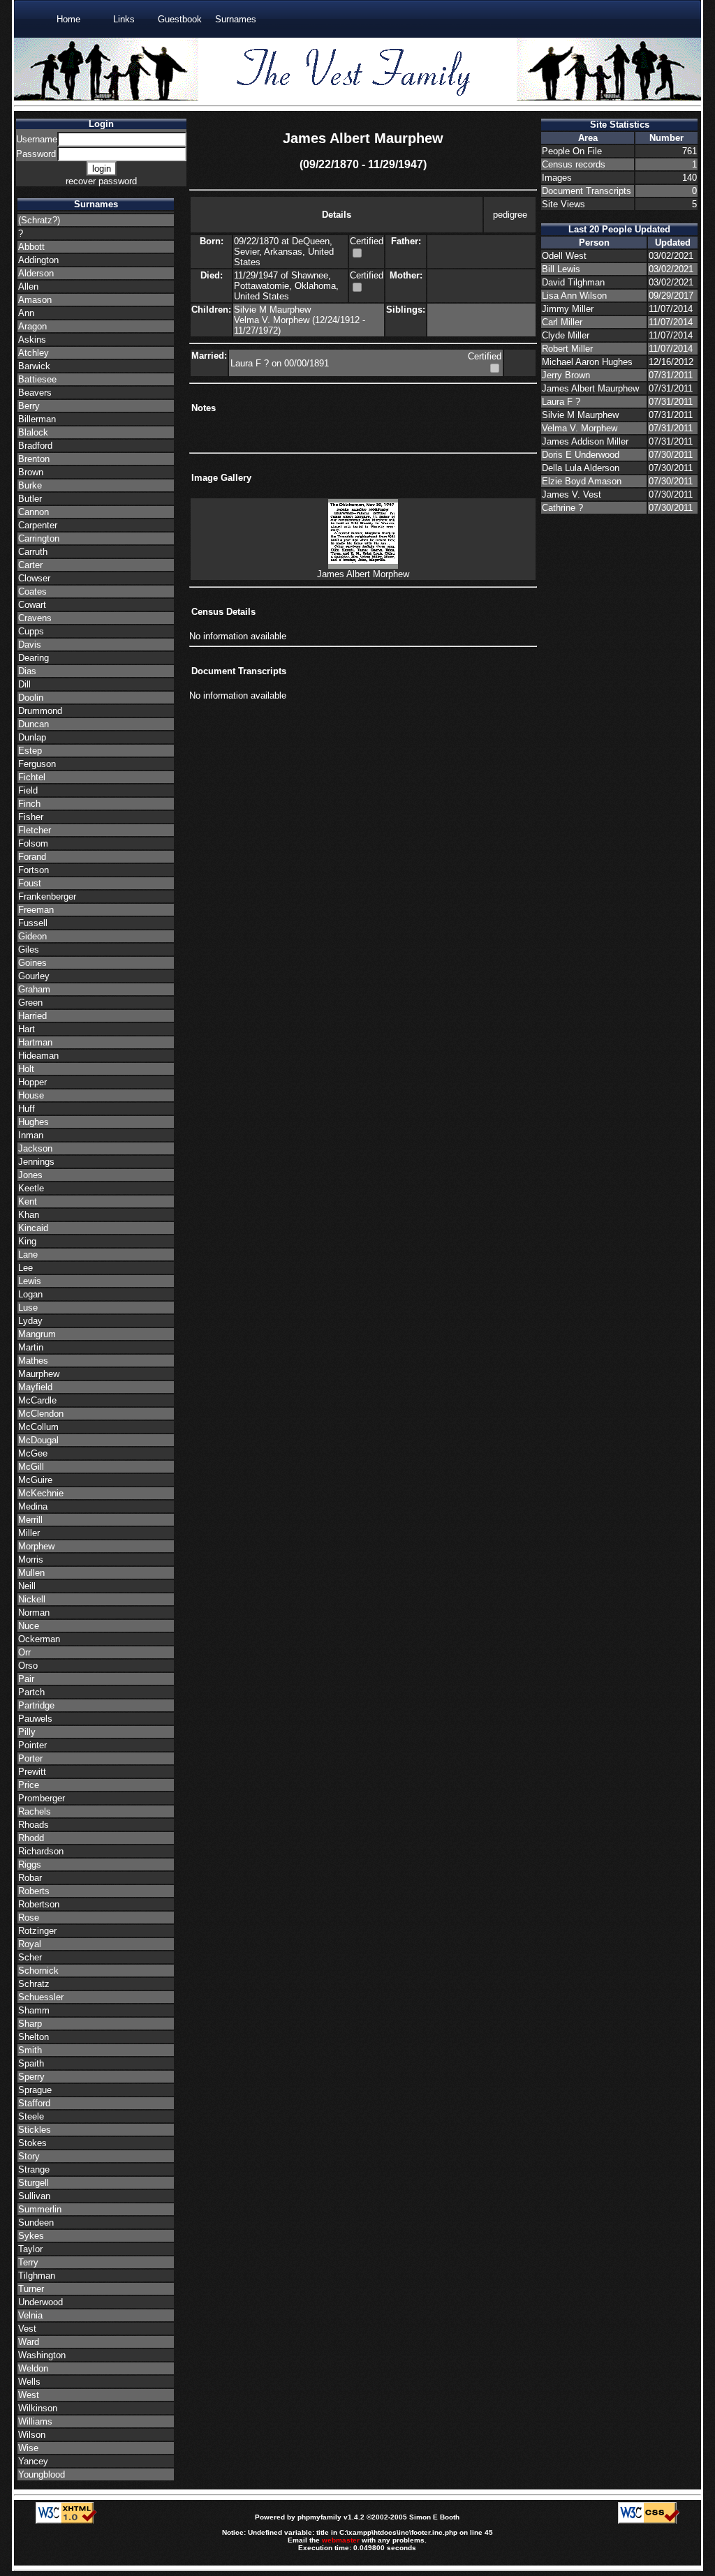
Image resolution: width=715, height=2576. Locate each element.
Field (28, 790)
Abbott (31, 247)
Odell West (564, 256)
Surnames (236, 19)
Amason (35, 300)
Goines (32, 963)
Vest (27, 2329)
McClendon (41, 1414)
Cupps (31, 631)
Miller (29, 1533)
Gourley (34, 976)
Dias (27, 671)
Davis (30, 645)
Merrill (30, 1520)
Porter (30, 1758)
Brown (31, 472)
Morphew (36, 1546)
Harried (32, 1016)
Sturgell (34, 2183)
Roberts (34, 1891)
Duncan (34, 724)
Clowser (34, 578)
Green (30, 1003)
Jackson (35, 1148)
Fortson (34, 870)
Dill (24, 684)
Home (68, 19)
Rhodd (31, 1838)
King (27, 1241)
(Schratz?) (39, 220)
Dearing (34, 658)
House (31, 1095)
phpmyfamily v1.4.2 (331, 2517)
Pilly (27, 1732)
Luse (28, 1308)
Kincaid (33, 1228)
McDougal (38, 1440)
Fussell (33, 923)
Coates (32, 591)
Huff (27, 1109)
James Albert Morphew (363, 574)
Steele (31, 2116)
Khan (29, 1215)
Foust (30, 883)
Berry (29, 406)
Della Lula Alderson (581, 468)
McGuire (35, 1480)
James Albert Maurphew (590, 388)
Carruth (33, 552)
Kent (28, 1201)
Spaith (31, 2063)
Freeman (36, 910)
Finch (29, 804)
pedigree (510, 215)
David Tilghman (573, 282)
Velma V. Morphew (273, 320)
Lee (25, 1268)
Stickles (35, 2130)
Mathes (33, 1361)
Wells (29, 2382)
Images (557, 178)
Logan (30, 1294)
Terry (28, 2262)
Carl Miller (562, 322)
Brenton (34, 459)
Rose (29, 1918)
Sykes (31, 2236)
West (29, 2395)
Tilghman (37, 2276)
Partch (31, 1692)
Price (29, 1785)
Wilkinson (38, 2408)
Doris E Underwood (581, 455)
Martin (31, 1347)
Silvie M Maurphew (272, 310)
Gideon (32, 936)
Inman (31, 1135)
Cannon (34, 512)
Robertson (39, 1904)
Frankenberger (47, 896)
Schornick (38, 1971)
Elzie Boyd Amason (582, 481)
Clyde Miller (566, 335)
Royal (30, 1944)
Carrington (39, 538)
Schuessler (41, 1997)
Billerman (37, 419)
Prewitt (32, 1772)
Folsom (33, 843)
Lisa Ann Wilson (574, 296)
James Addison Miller (585, 441)
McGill (31, 1467)
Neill (27, 1586)
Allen (28, 286)
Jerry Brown (566, 375)
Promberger (42, 1798)
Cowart (32, 605)
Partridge (36, 1705)
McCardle (37, 1400)
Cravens (35, 618)
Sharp (30, 2024)
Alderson (36, 273)
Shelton (34, 2037)
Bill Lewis (561, 269)
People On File (572, 151)
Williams (35, 2421)
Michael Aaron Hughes (587, 362)
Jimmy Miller (568, 309)
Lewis (30, 1281)
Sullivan (34, 2196)
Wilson (32, 2435)
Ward (29, 2342)
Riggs (30, 1864)
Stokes (32, 2143)
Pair (26, 1679)
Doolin (31, 698)
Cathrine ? (562, 508)
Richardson (41, 1851)
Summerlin (40, 2209)
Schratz (34, 1984)
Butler (30, 499)
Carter (30, 565)
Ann (26, 313)
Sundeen (36, 2223)
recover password (101, 181)
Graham (34, 989)
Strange (34, 2169)
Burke (30, 485)
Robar (30, 1878)
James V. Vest (572, 494)
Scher (30, 1957)
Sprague (35, 2090)
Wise (28, 2448)
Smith (30, 2050)
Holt (26, 1069)
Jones (30, 1175)
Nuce (29, 1626)
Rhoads (34, 1825)
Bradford (35, 446)
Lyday (30, 1321)
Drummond (40, 711)
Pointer (32, 1745)
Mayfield (35, 1387)
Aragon (32, 326)
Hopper (32, 1082)
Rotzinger (37, 1931)
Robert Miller (567, 349)
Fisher (31, 817)
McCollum (38, 1427)
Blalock (33, 432)
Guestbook (180, 19)
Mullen (31, 1573)
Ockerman (39, 1639)
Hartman (35, 1042)
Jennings (36, 1162)
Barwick (34, 366)
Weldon (33, 2368)
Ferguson (37, 764)
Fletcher (35, 830)
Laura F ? (251, 363)
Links (124, 19)
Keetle (31, 1188)
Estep (30, 751)
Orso (28, 1666)
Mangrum (37, 1334)
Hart (27, 1029)
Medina (33, 1506)
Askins (32, 340)
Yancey (33, 2461)
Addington (38, 260)
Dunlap (32, 737)
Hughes (34, 1122)
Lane (28, 1255)
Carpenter (38, 525)
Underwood (40, 2302)
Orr (24, 1652)
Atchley (34, 353)
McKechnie (41, 1493)
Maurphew (39, 1374)
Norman (34, 1613)
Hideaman (38, 1056)
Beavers (35, 393)
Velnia (30, 2315)
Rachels (35, 1811)
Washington (42, 2355)
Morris (31, 1559)
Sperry (31, 2077)
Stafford (34, 2103)
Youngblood (42, 2474)
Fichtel (32, 777)
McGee (33, 1453)
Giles (29, 950)
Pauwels (35, 1719)
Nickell (32, 1599)
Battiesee (37, 379)
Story (29, 2156)
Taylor (30, 2249)
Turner (31, 2289)
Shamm (34, 2010)
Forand (32, 857)
